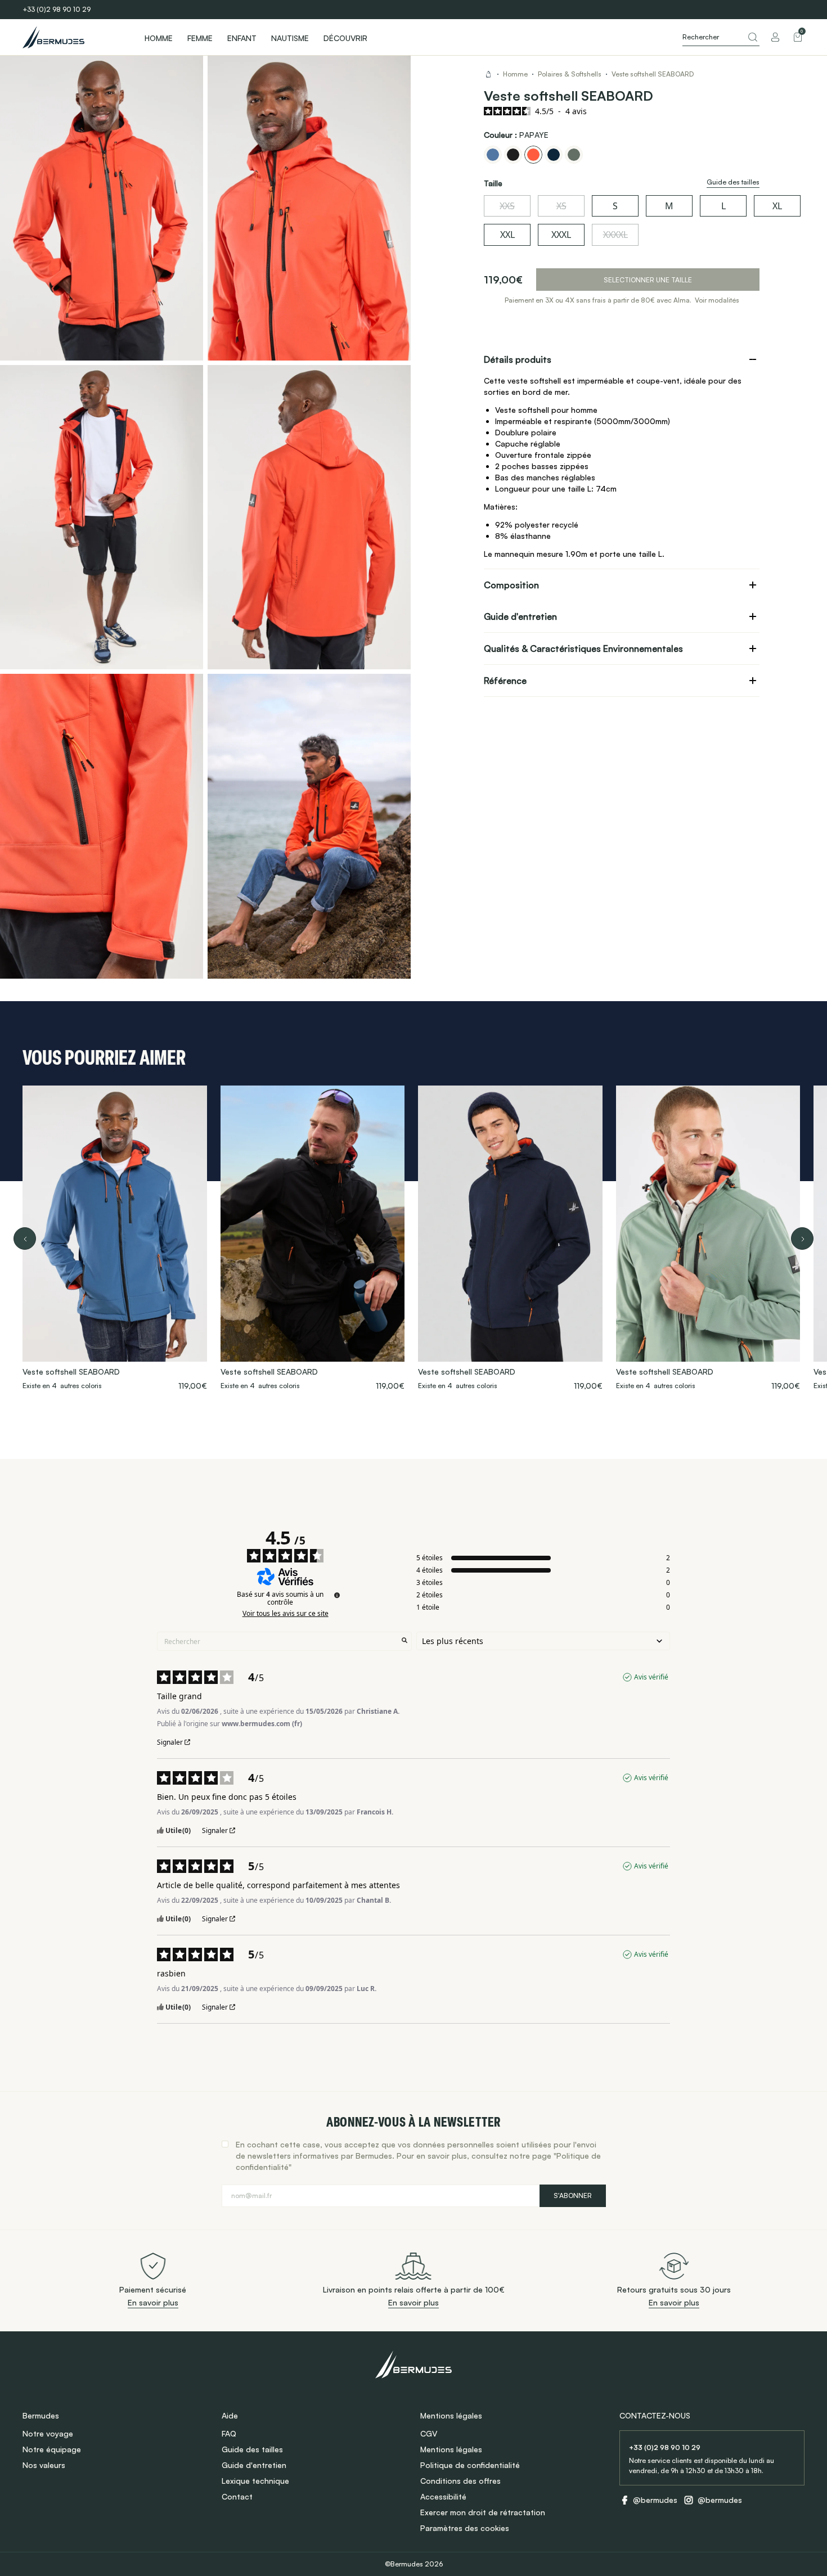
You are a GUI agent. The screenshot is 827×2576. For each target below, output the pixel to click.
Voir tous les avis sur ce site (286, 1614)
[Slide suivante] (802, 1239)
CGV (429, 2433)
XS (561, 206)
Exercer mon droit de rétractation (483, 2512)
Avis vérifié (651, 1677)
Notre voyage (48, 2433)
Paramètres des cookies (465, 2528)
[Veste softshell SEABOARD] (115, 1239)
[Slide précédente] (25, 1239)
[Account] (775, 37)
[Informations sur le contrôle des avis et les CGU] (337, 1595)
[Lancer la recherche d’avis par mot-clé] (404, 1641)
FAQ (229, 2433)
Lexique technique (255, 2481)
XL (777, 206)
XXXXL (615, 235)
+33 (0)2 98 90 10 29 (57, 9)
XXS (507, 206)
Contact (237, 2496)
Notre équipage (52, 2449)
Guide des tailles (252, 2449)
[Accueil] (73, 37)
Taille (493, 183)
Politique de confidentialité (470, 2465)
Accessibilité (443, 2496)
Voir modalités (717, 300)
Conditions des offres (460, 2481)
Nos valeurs (44, 2465)
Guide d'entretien (254, 2465)
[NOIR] (513, 155)
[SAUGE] (574, 155)
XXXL (561, 235)
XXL (507, 235)
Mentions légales (451, 2449)
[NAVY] (554, 155)
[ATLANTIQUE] (493, 155)
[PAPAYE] (533, 155)
